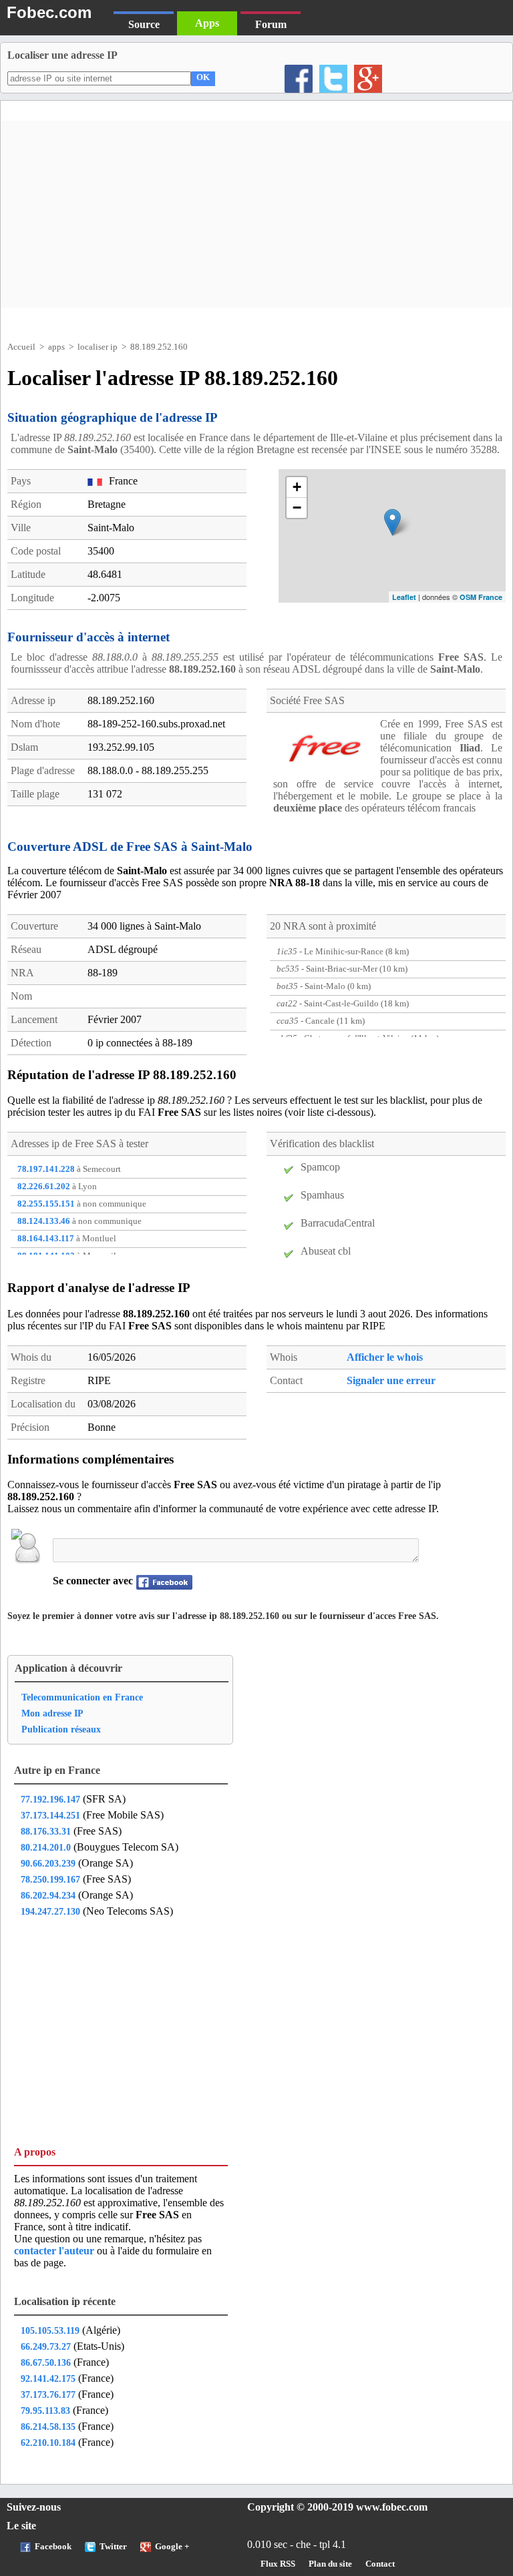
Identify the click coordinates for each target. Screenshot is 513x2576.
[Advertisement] (256, 214)
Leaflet (404, 597)
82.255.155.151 (46, 1204)
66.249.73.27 (46, 2346)
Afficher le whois (385, 1357)
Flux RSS (278, 2564)
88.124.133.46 (44, 1221)
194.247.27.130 (50, 1911)
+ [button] (297, 487)
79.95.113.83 (45, 2410)
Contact (380, 2564)
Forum (271, 24)
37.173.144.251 (50, 1815)
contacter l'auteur (55, 2251)
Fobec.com (49, 12)
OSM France (481, 597)
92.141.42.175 (48, 2378)
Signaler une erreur (391, 1380)
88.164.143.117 (46, 1239)
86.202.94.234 (48, 1895)
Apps (207, 23)
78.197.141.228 (46, 1169)
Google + (172, 2547)
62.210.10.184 (48, 2443)
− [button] (297, 508)
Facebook (53, 2547)
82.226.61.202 (44, 1187)
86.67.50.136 (46, 2362)
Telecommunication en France (82, 1697)
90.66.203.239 (48, 1863)
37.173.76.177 (48, 2394)
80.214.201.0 (46, 1847)
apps (56, 347)
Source (144, 24)
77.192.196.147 (50, 1799)
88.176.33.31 (46, 1831)
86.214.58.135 (48, 2427)
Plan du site (330, 2564)
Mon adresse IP (52, 1713)
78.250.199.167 (50, 1879)
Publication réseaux (61, 1729)
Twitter (113, 2547)
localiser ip (98, 347)
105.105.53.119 (50, 2330)
